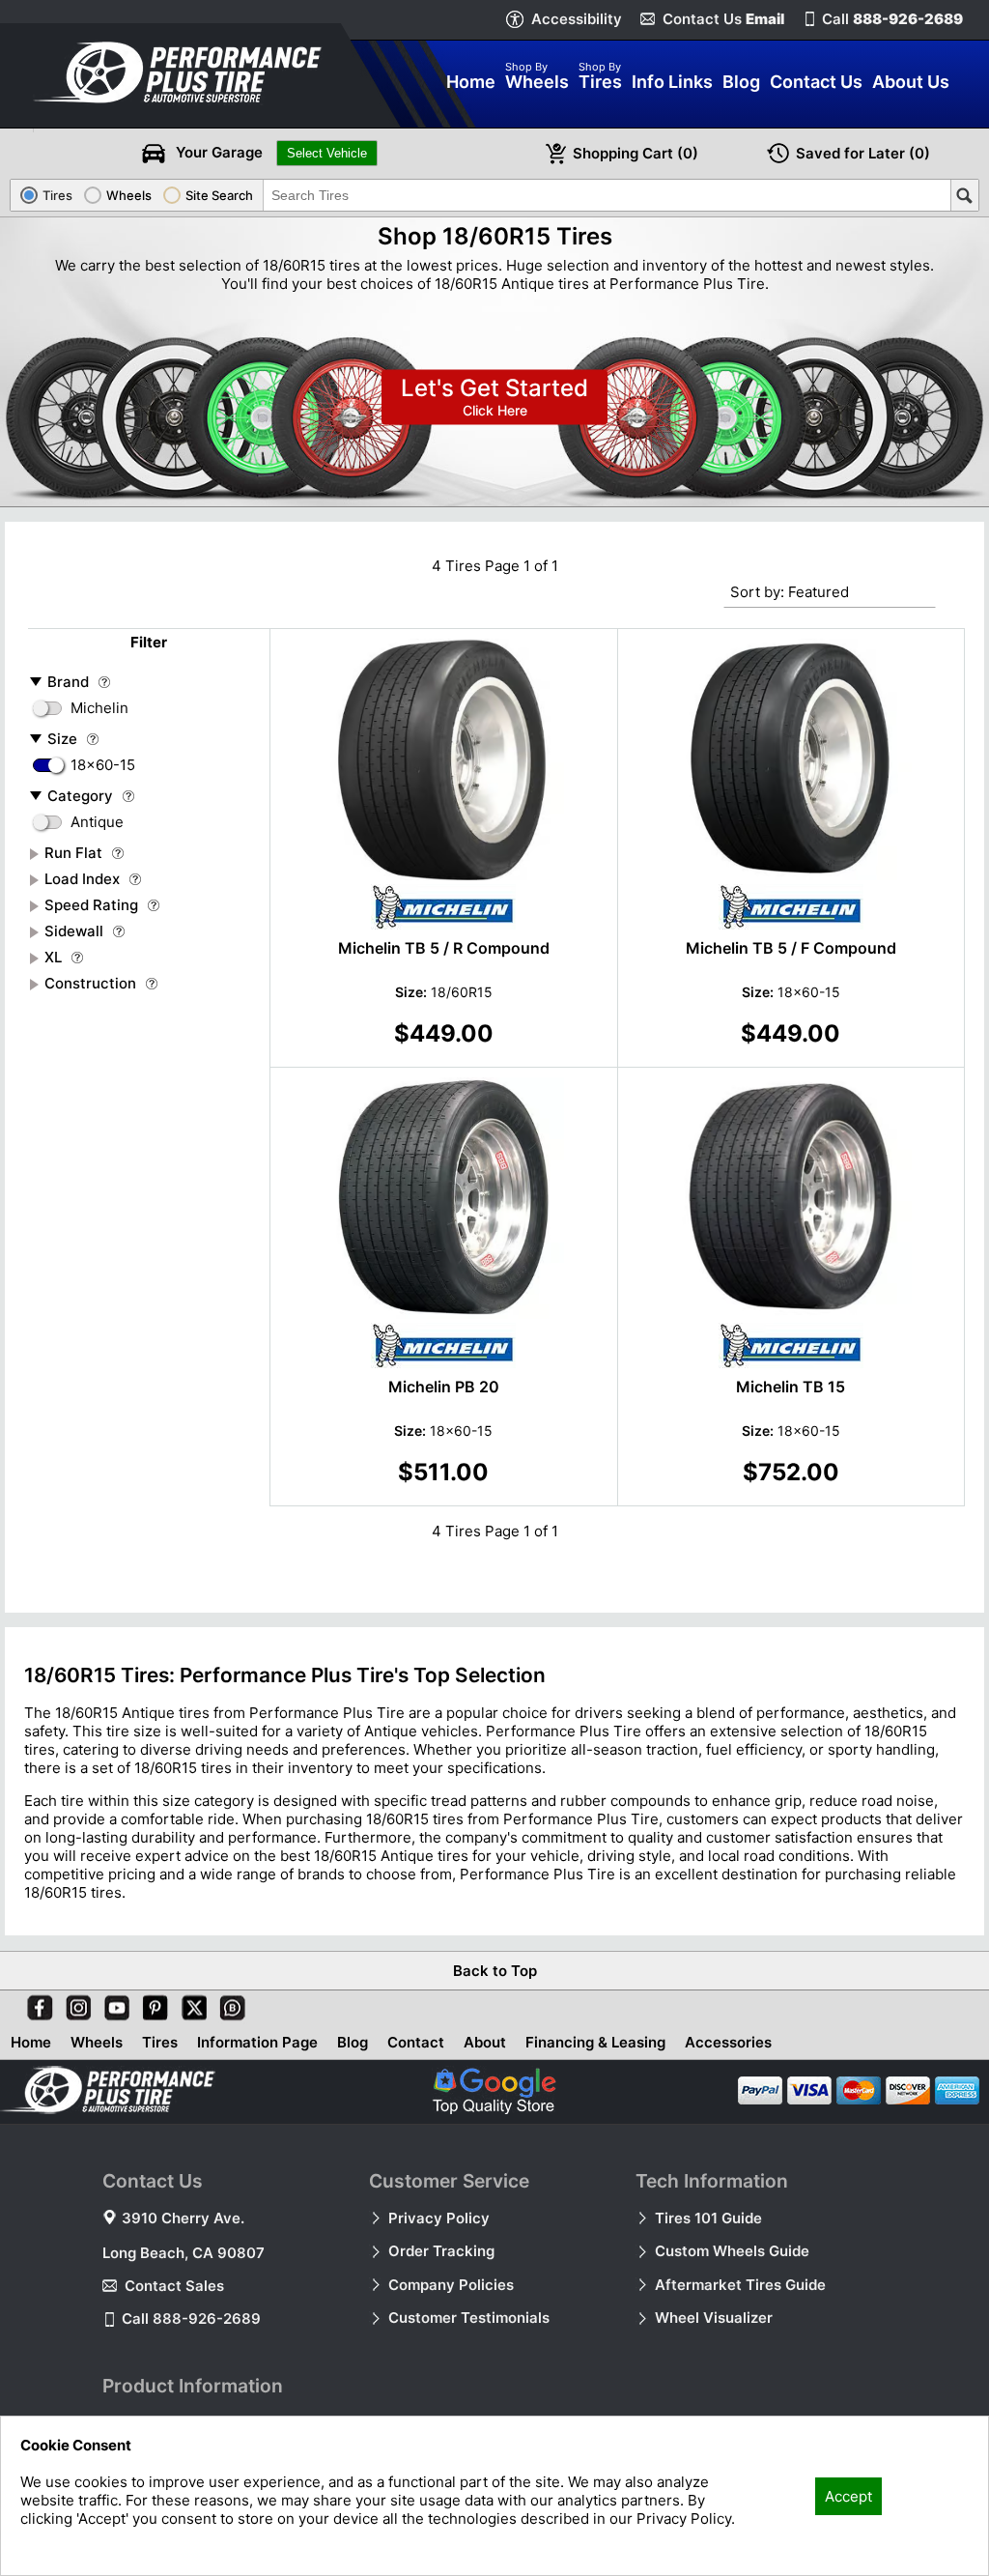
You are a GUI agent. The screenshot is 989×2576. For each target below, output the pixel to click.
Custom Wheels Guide (732, 2251)
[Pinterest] (152, 2004)
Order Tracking (441, 2251)
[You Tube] (113, 2004)
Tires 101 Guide (708, 2218)
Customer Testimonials (469, 2318)
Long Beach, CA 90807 (184, 2253)
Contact (416, 2042)
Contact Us (723, 19)
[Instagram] (74, 2004)
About (485, 2042)
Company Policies (451, 2285)
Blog (353, 2042)
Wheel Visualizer (714, 2318)
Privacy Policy (439, 2218)
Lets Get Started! (494, 398)
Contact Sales (174, 2286)
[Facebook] (36, 2004)
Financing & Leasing (595, 2042)
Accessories (728, 2042)
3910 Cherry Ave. (183, 2218)
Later (863, 153)
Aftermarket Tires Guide (740, 2285)
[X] (190, 2004)
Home (31, 2042)
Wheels (97, 2042)
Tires (160, 2042)
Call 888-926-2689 (191, 2318)
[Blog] (229, 2004)
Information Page (257, 2042)
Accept (848, 2496)
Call (892, 19)
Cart (636, 153)
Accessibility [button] (577, 19)
